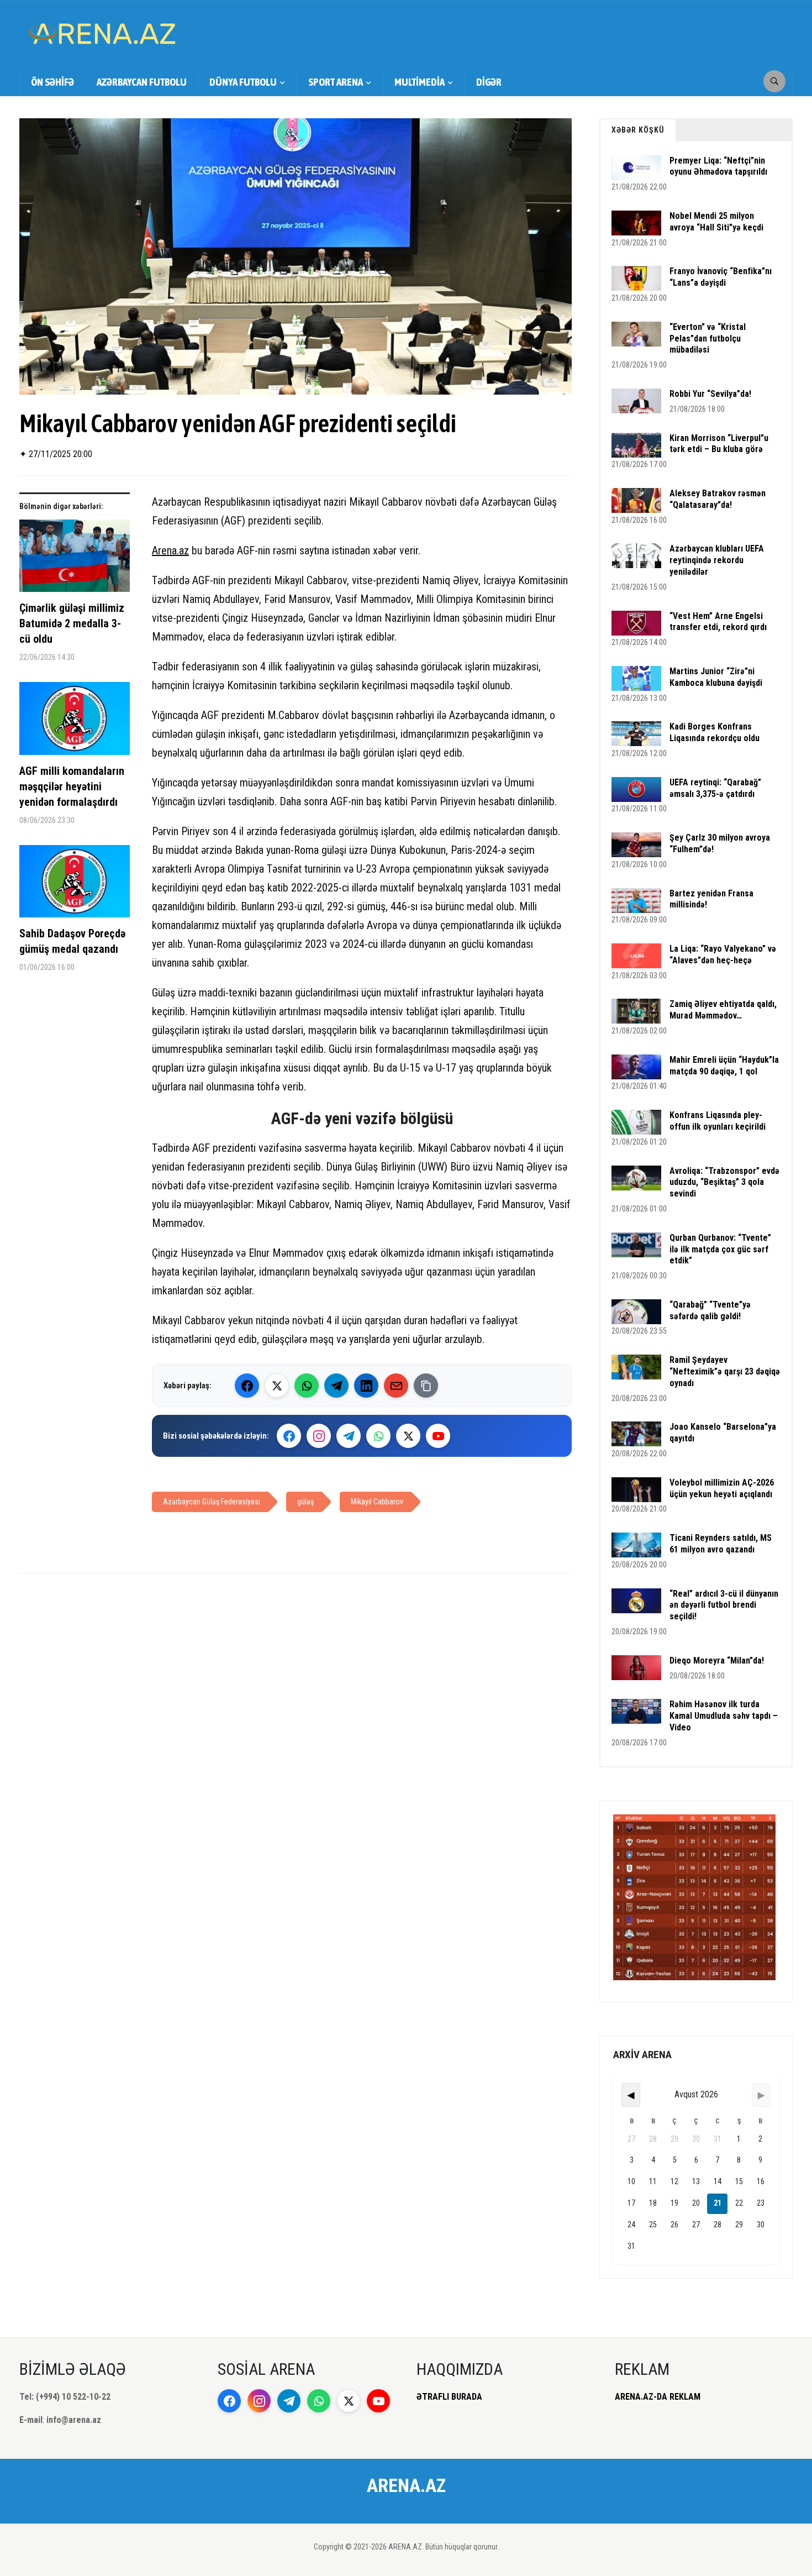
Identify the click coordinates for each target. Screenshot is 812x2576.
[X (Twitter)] (277, 1386)
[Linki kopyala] (426, 1386)
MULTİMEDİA (420, 82)
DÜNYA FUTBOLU (243, 82)
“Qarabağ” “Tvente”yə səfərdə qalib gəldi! (710, 1310)
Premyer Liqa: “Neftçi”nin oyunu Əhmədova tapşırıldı (718, 166)
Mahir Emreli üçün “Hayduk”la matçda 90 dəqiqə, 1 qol (724, 1066)
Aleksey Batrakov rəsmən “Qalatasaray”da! (718, 499)
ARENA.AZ (406, 2485)
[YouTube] (438, 1436)
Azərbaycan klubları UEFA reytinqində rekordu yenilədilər (717, 560)
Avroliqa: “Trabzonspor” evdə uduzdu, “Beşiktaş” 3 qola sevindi (724, 1182)
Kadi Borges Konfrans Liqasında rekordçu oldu (715, 732)
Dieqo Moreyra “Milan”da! (717, 1661)
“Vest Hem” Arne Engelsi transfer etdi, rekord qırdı (718, 622)
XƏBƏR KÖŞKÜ (638, 130)
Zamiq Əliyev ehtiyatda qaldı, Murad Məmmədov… (723, 1010)
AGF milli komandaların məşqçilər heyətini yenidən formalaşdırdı (72, 786)
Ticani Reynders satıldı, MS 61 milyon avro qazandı (721, 1544)
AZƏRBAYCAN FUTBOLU (142, 82)
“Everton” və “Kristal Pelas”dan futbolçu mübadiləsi (708, 339)
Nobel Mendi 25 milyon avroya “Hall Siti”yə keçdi (716, 222)
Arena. (165, 550)
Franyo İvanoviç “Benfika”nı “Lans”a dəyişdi (721, 277)
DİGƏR (489, 82)
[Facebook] (247, 1386)
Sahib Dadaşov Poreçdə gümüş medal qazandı (72, 941)
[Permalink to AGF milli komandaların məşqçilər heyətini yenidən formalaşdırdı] (75, 723)
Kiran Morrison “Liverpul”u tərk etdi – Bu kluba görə (719, 444)
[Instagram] (319, 1436)
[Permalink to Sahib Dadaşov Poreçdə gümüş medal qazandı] (75, 885)
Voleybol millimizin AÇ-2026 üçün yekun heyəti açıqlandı (722, 1488)
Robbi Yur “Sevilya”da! (710, 394)
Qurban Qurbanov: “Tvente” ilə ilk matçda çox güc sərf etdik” (720, 1249)
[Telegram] (336, 1386)
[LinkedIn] (366, 1386)
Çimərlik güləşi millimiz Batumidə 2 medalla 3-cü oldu (72, 623)
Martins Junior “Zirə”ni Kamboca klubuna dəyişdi (716, 677)
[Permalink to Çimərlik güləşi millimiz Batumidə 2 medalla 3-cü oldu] (75, 560)
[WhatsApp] (307, 1386)
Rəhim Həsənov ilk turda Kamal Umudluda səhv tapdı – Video (724, 1716)
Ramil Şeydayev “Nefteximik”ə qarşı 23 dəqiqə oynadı (725, 1371)
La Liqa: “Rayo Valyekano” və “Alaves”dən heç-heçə (723, 954)
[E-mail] (396, 1386)
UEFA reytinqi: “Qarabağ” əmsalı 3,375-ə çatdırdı (715, 788)
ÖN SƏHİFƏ (52, 82)
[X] (408, 1436)
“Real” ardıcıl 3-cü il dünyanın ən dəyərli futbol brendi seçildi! (724, 1605)
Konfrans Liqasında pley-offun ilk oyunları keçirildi (718, 1121)
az (184, 550)
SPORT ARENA (336, 82)
